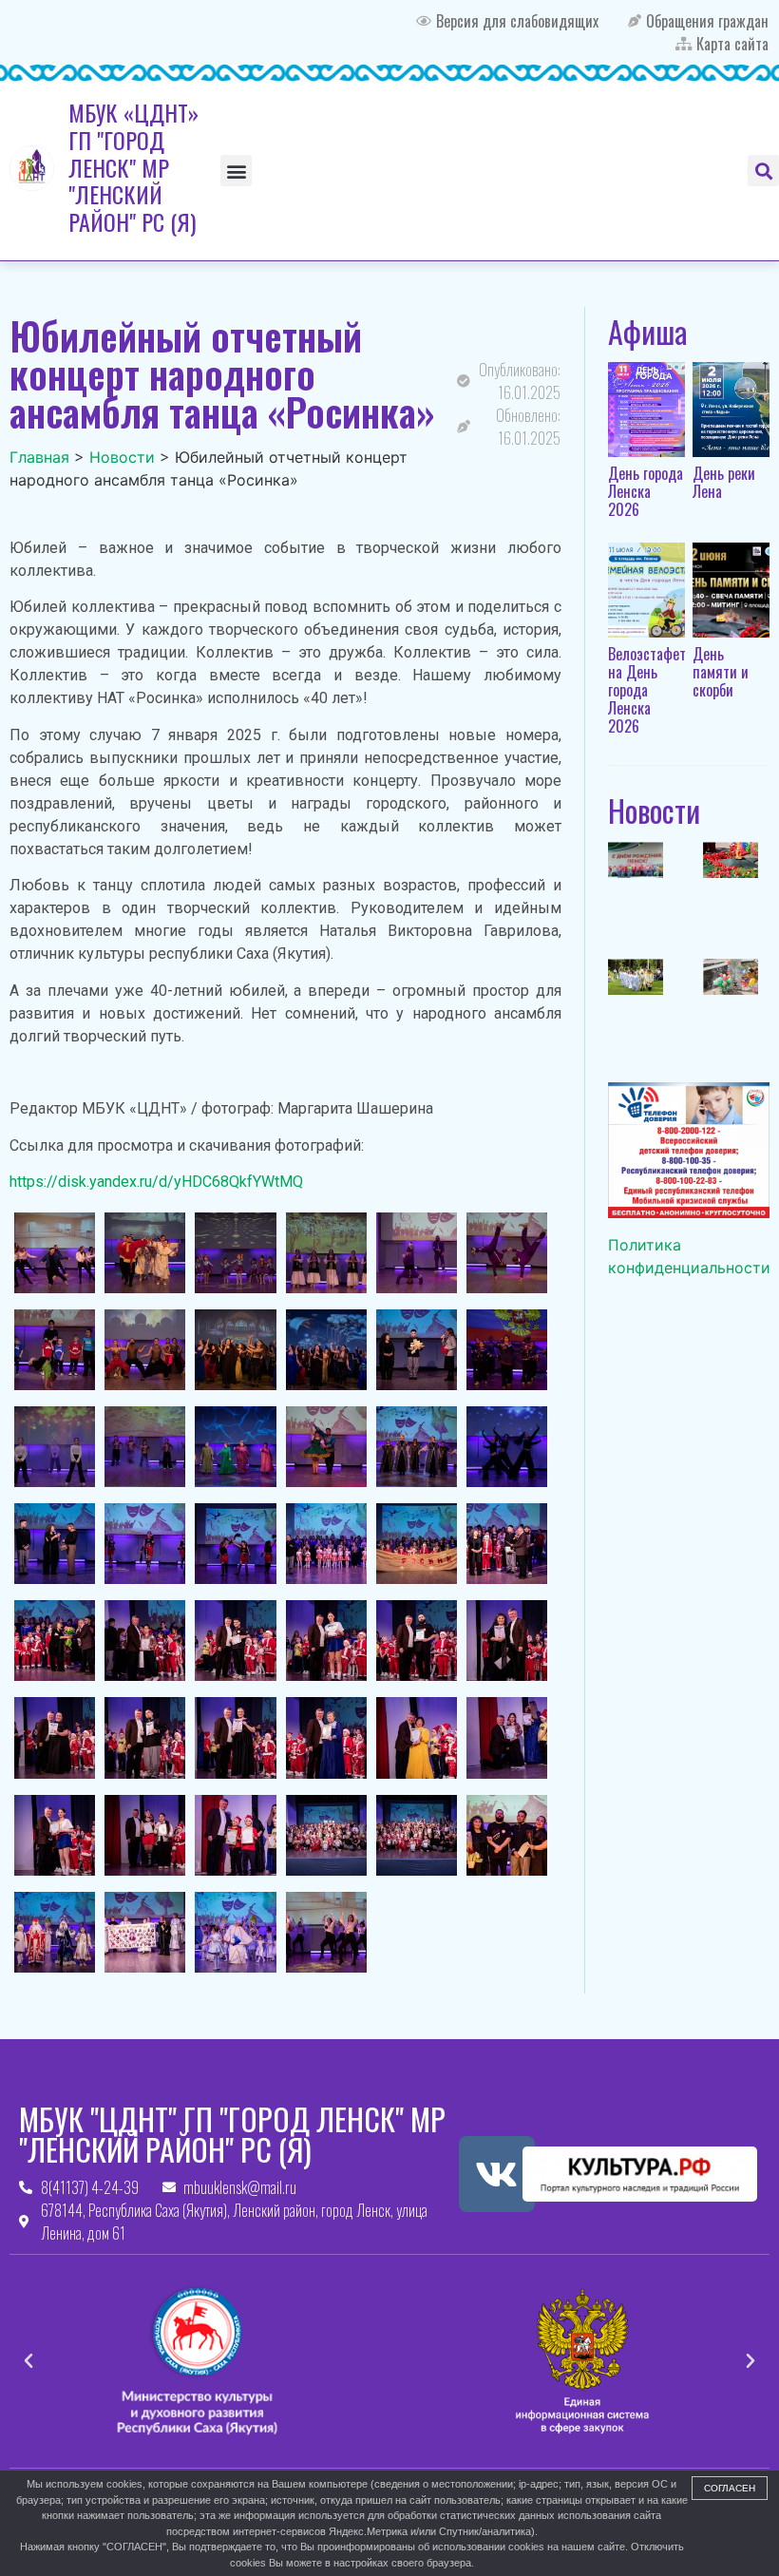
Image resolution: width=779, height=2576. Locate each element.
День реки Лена (724, 482)
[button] (236, 171)
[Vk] (497, 2174)
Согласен (730, 2488)
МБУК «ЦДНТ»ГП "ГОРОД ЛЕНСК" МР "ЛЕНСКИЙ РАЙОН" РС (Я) (133, 167)
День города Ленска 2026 (646, 491)
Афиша (648, 331)
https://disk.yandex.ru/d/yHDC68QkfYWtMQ (156, 1182)
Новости (654, 810)
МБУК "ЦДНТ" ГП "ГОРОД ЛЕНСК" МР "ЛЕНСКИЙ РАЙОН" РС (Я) (232, 2134)
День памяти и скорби (721, 672)
